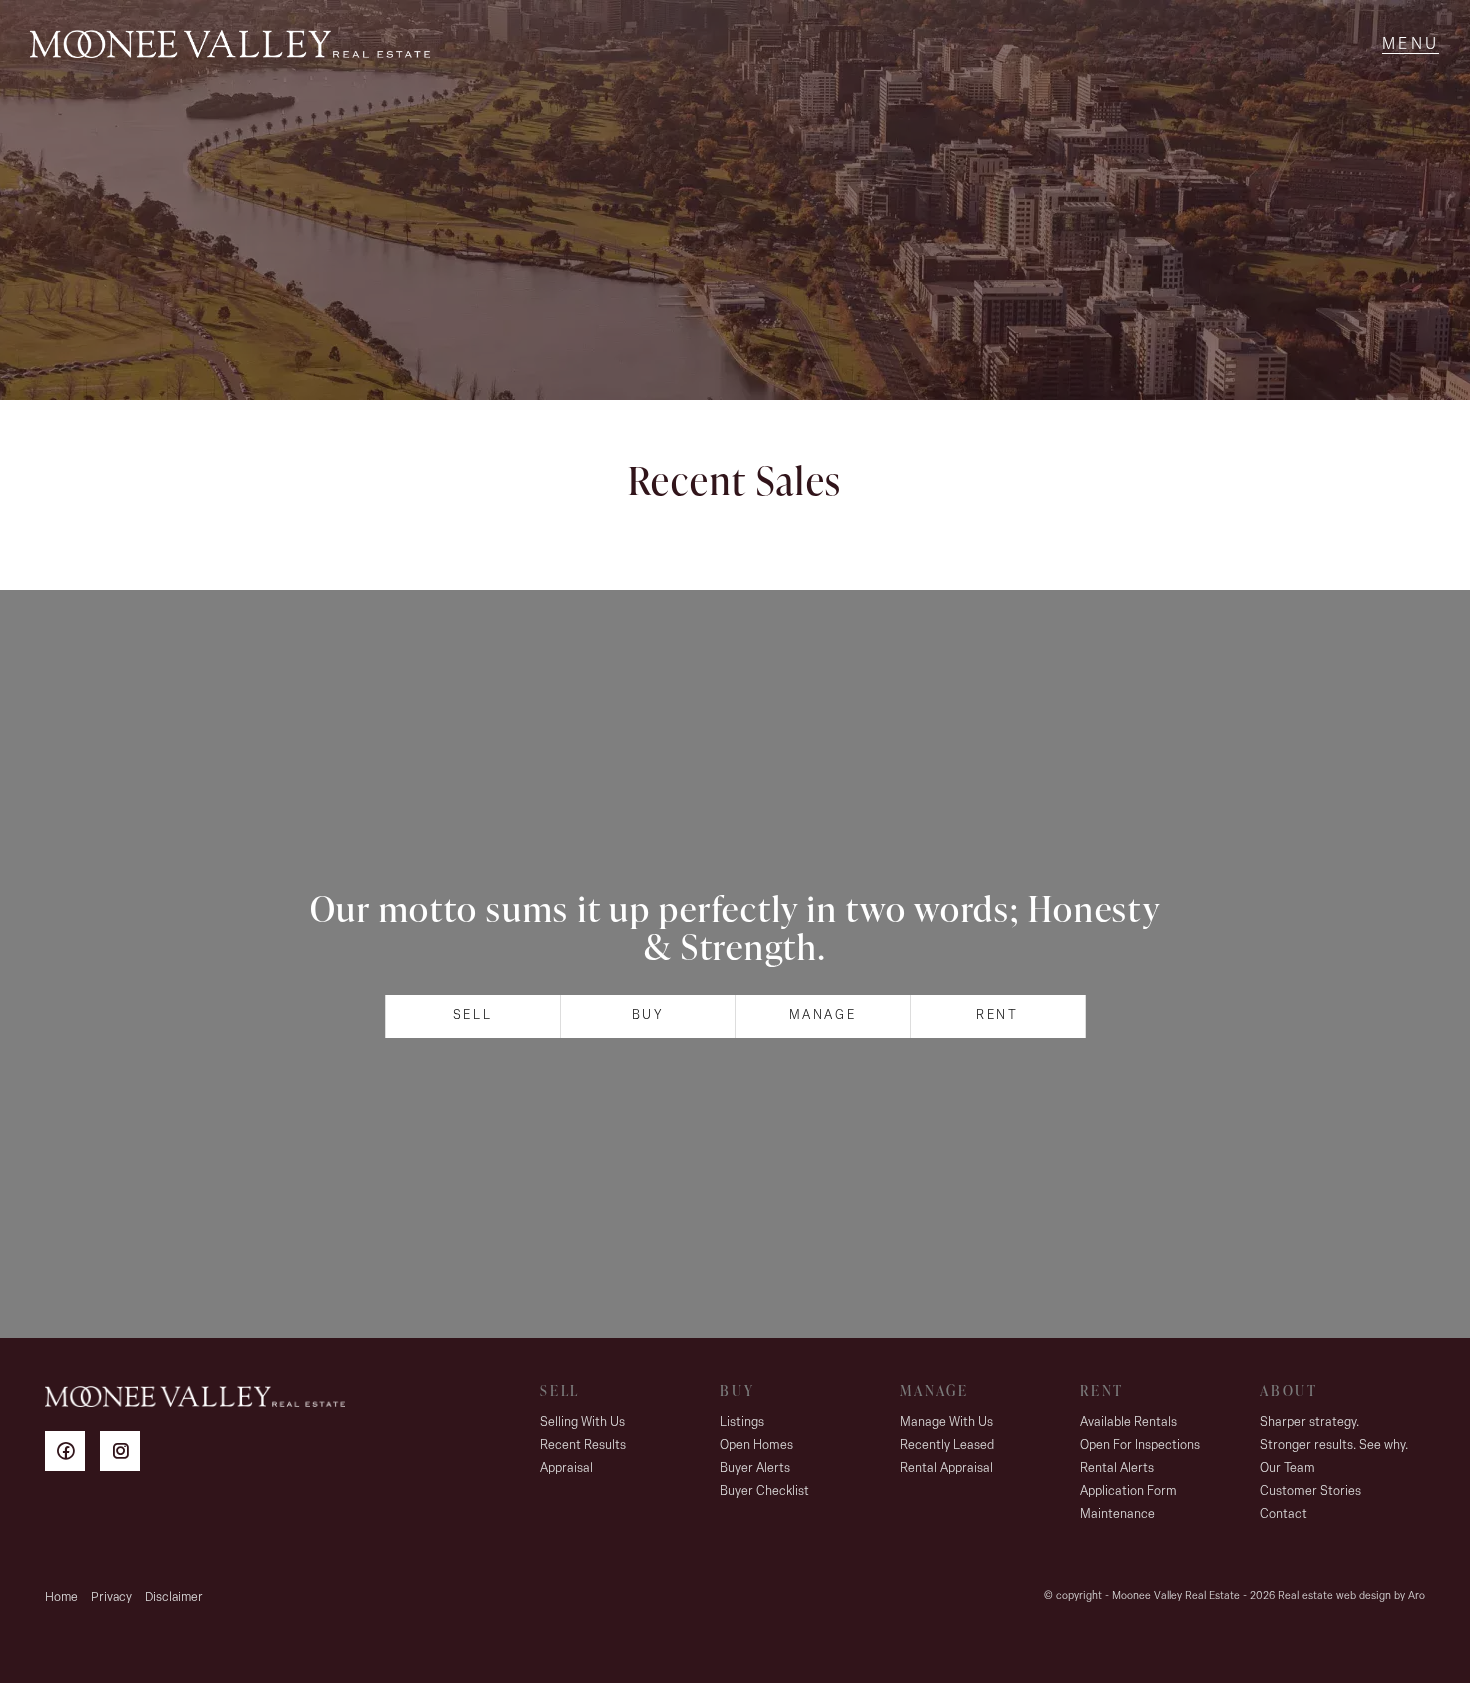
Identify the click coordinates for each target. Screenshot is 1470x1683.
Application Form (1128, 1491)
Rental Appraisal (946, 1468)
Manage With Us (946, 1422)
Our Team (1287, 1468)
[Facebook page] (72, 1454)
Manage (823, 1015)
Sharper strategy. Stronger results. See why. (1334, 1434)
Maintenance (1117, 1514)
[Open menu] (1410, 45)
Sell (472, 1015)
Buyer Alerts (755, 1468)
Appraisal (566, 1468)
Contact (1283, 1514)
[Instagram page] (125, 1454)
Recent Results (583, 1445)
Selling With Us (582, 1422)
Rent (997, 1015)
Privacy (111, 1597)
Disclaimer (174, 1597)
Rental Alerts (1117, 1468)
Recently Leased (947, 1445)
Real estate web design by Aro (1351, 1596)
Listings (742, 1422)
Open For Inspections (1140, 1445)
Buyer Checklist (764, 1491)
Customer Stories (1310, 1491)
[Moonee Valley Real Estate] (230, 45)
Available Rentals (1128, 1422)
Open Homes (756, 1445)
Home (61, 1597)
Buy (648, 1015)
